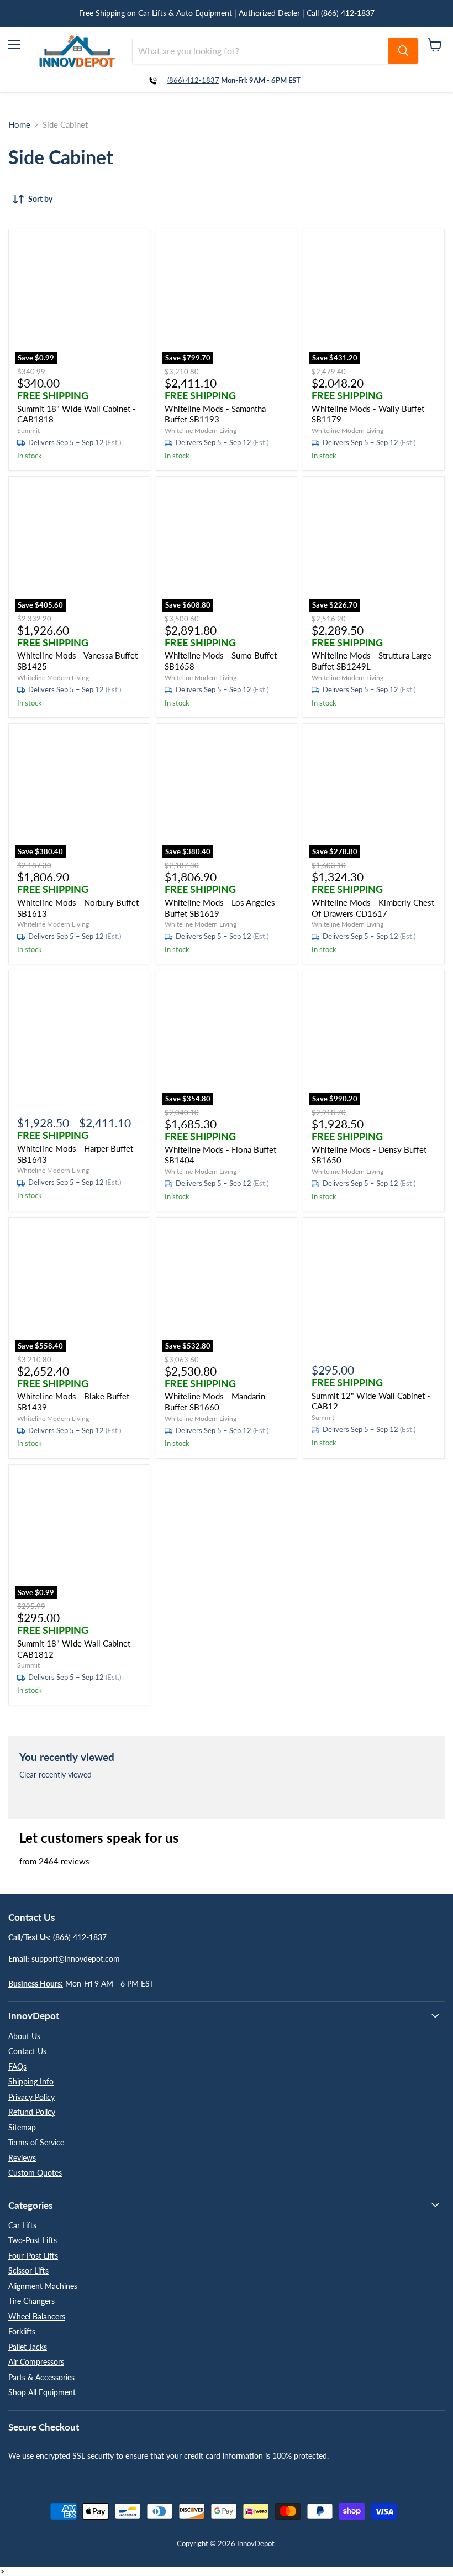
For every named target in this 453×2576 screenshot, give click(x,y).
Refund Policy (32, 2112)
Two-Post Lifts (33, 2240)
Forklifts (22, 2331)
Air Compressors (36, 2362)
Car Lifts (22, 2225)
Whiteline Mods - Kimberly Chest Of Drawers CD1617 (373, 908)
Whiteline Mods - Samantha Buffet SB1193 (215, 414)
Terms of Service (36, 2142)
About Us (24, 2036)
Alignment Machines (43, 2286)
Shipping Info (31, 2081)
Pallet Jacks (28, 2347)
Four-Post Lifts (33, 2256)
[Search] (403, 51)
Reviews (22, 2158)
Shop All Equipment (42, 2392)
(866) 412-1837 (193, 80)
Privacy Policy (31, 2097)
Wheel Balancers (37, 2316)
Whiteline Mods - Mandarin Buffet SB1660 (215, 1402)
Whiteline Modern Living (201, 430)
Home (19, 125)
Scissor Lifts (28, 2271)
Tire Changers (31, 2301)
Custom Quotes (35, 2173)
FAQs (17, 2066)
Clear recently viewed (56, 1775)
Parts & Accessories (41, 2377)
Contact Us (27, 2051)
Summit (28, 430)
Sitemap (22, 2127)
